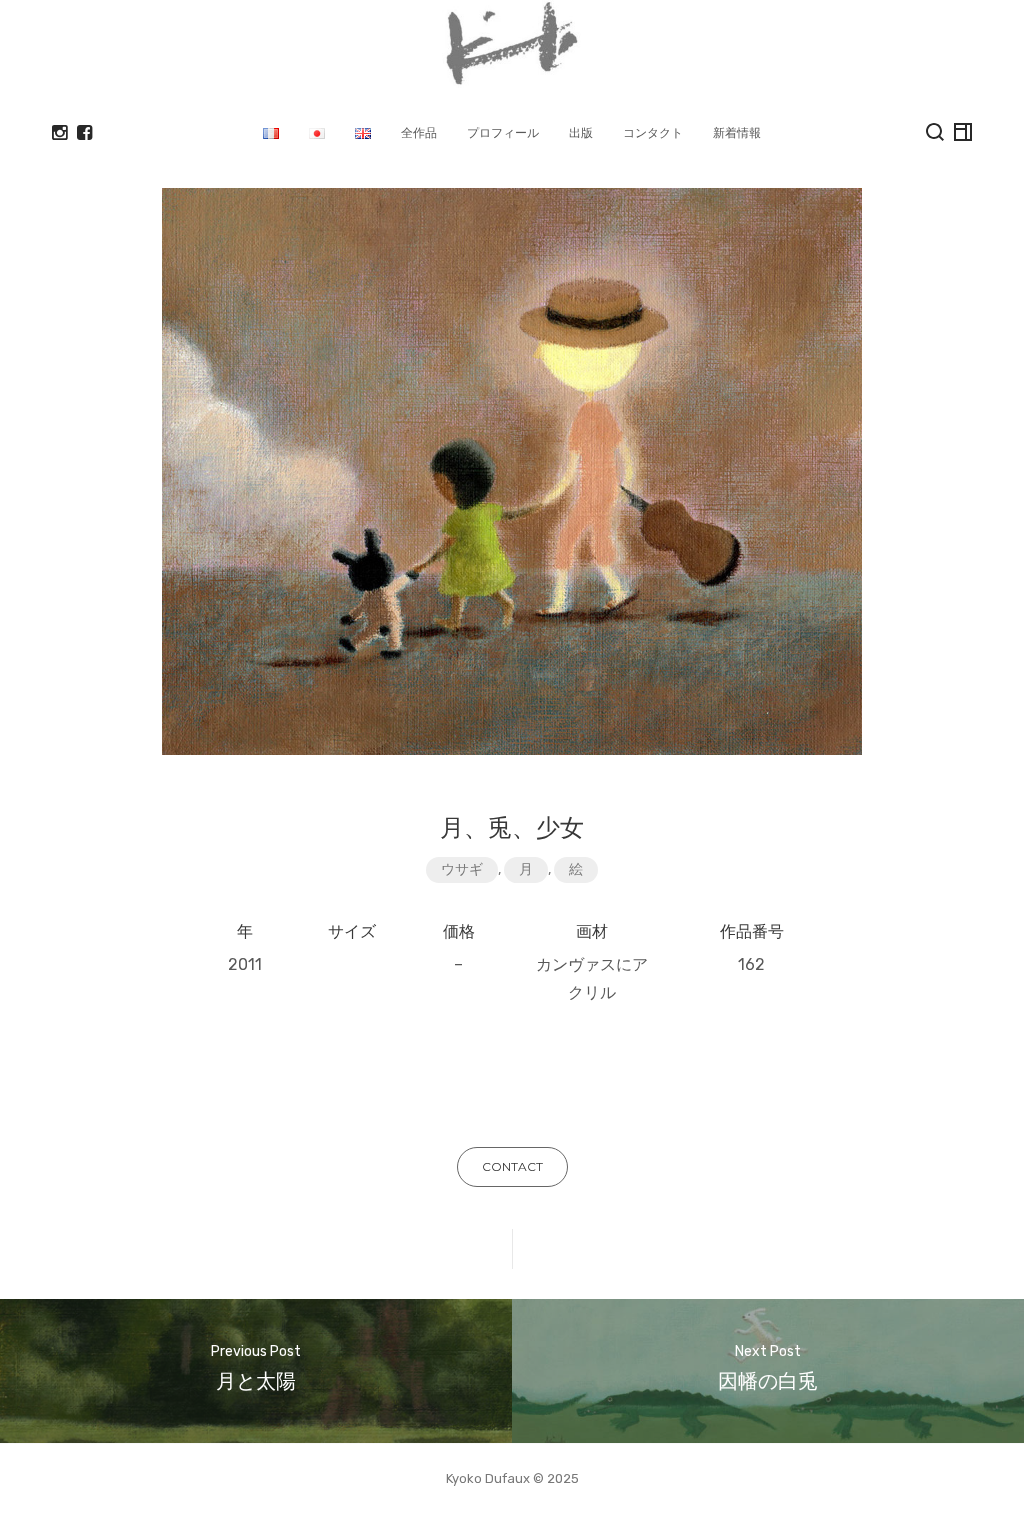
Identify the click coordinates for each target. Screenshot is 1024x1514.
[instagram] (59, 133)
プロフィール (503, 132)
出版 (581, 132)
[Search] (935, 132)
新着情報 (737, 132)
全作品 (419, 132)
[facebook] (84, 133)
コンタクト (653, 132)
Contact (512, 1166)
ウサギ (462, 869)
